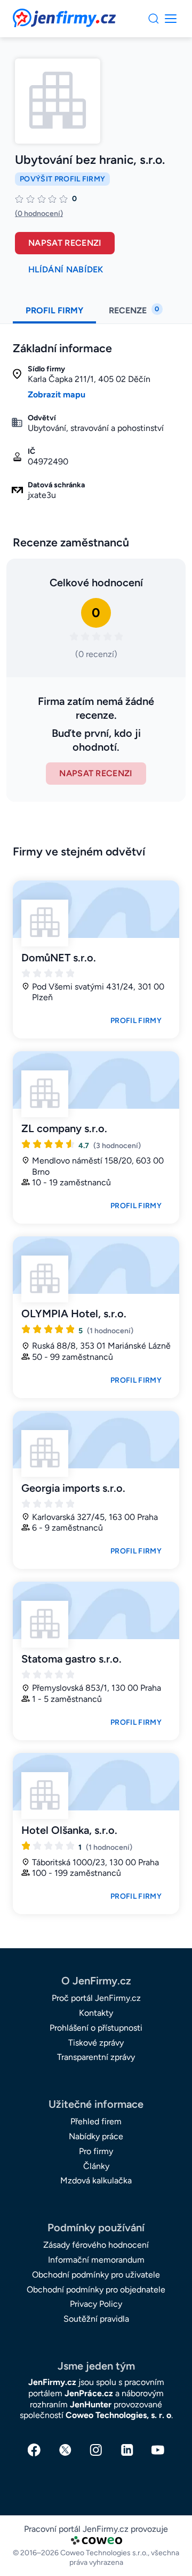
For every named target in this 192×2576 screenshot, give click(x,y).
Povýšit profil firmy (62, 179)
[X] (65, 2450)
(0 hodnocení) (39, 214)
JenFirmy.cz (42, 15)
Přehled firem (96, 2121)
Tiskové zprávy (96, 2043)
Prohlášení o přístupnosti (96, 2028)
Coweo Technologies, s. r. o (118, 2415)
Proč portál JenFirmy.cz (96, 1998)
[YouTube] (158, 2450)
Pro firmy (96, 2151)
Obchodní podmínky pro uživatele (96, 2275)
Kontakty (96, 2013)
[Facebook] (34, 2450)
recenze (134, 310)
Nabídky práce (96, 2136)
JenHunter (91, 2404)
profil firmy (54, 310)
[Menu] (154, 19)
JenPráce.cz (89, 2393)
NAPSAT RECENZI (96, 773)
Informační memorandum (96, 2260)
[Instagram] (96, 2450)
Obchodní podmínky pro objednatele (96, 2290)
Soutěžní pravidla (96, 2319)
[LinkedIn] (127, 2450)
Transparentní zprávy (96, 2057)
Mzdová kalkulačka (96, 2180)
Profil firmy (136, 1021)
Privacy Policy (96, 2304)
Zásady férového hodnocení (96, 2245)
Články (96, 2166)
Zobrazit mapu (57, 394)
